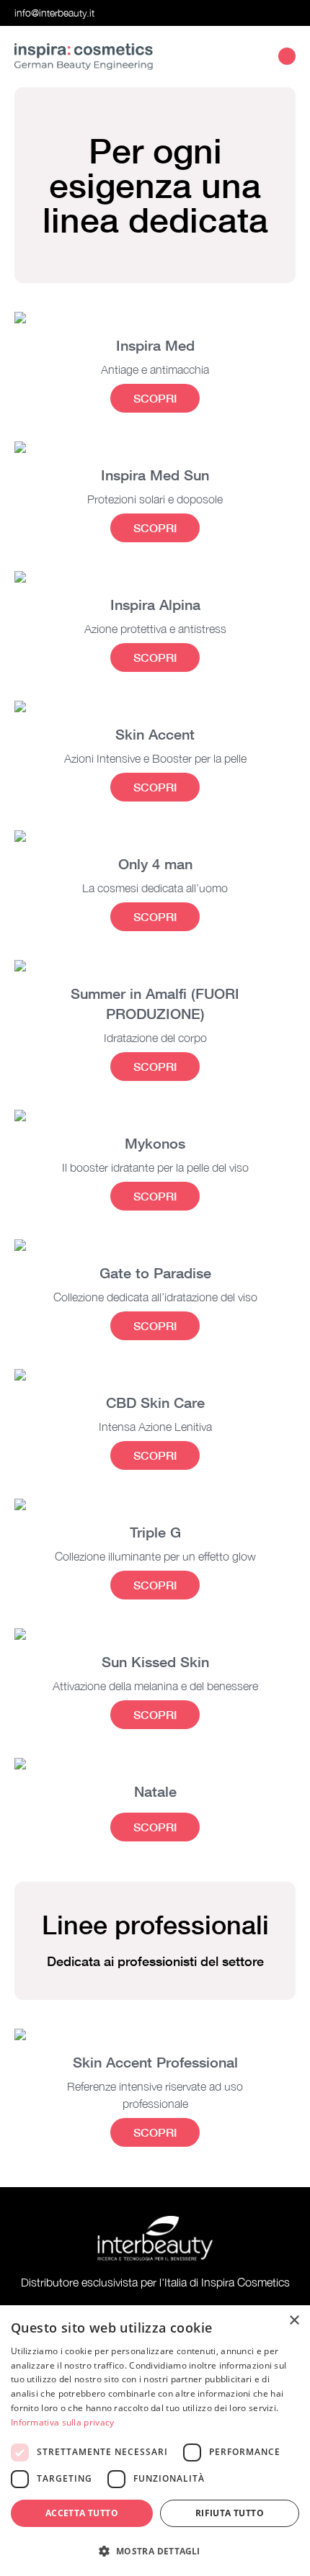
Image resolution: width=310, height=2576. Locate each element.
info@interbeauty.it (54, 13)
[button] (155, 2551)
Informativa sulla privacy (63, 2422)
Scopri (155, 398)
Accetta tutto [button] (82, 2513)
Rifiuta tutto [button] (230, 2513)
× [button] (294, 2321)
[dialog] (155, 2441)
